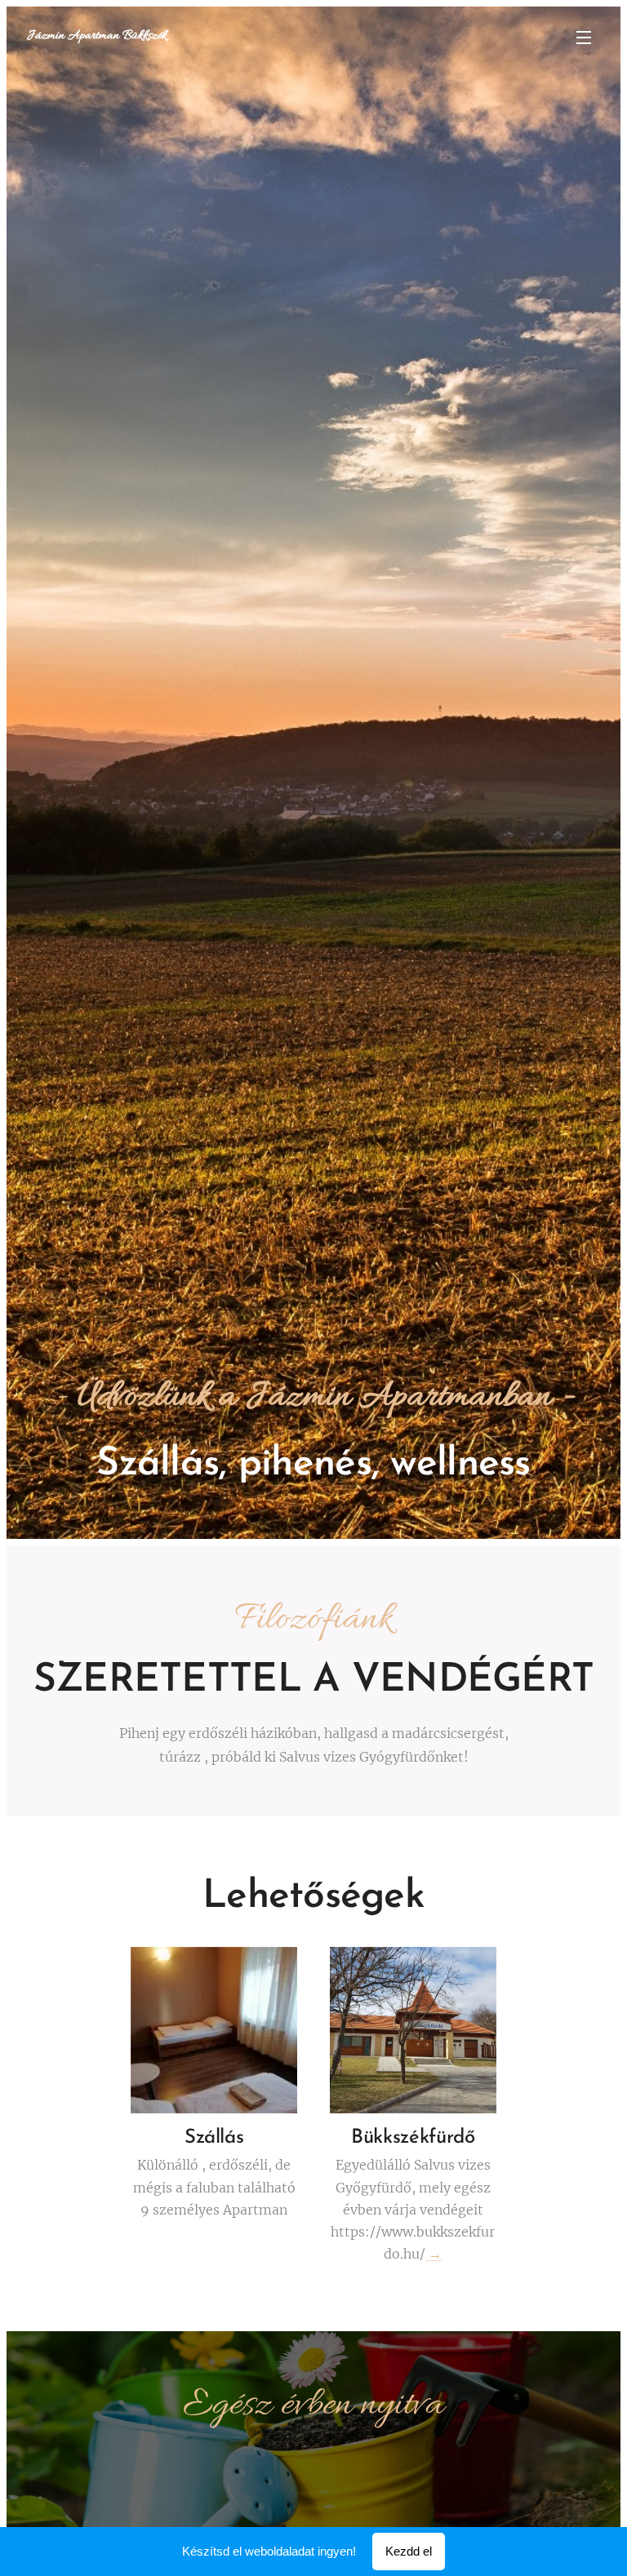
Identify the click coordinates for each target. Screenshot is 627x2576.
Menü (584, 37)
